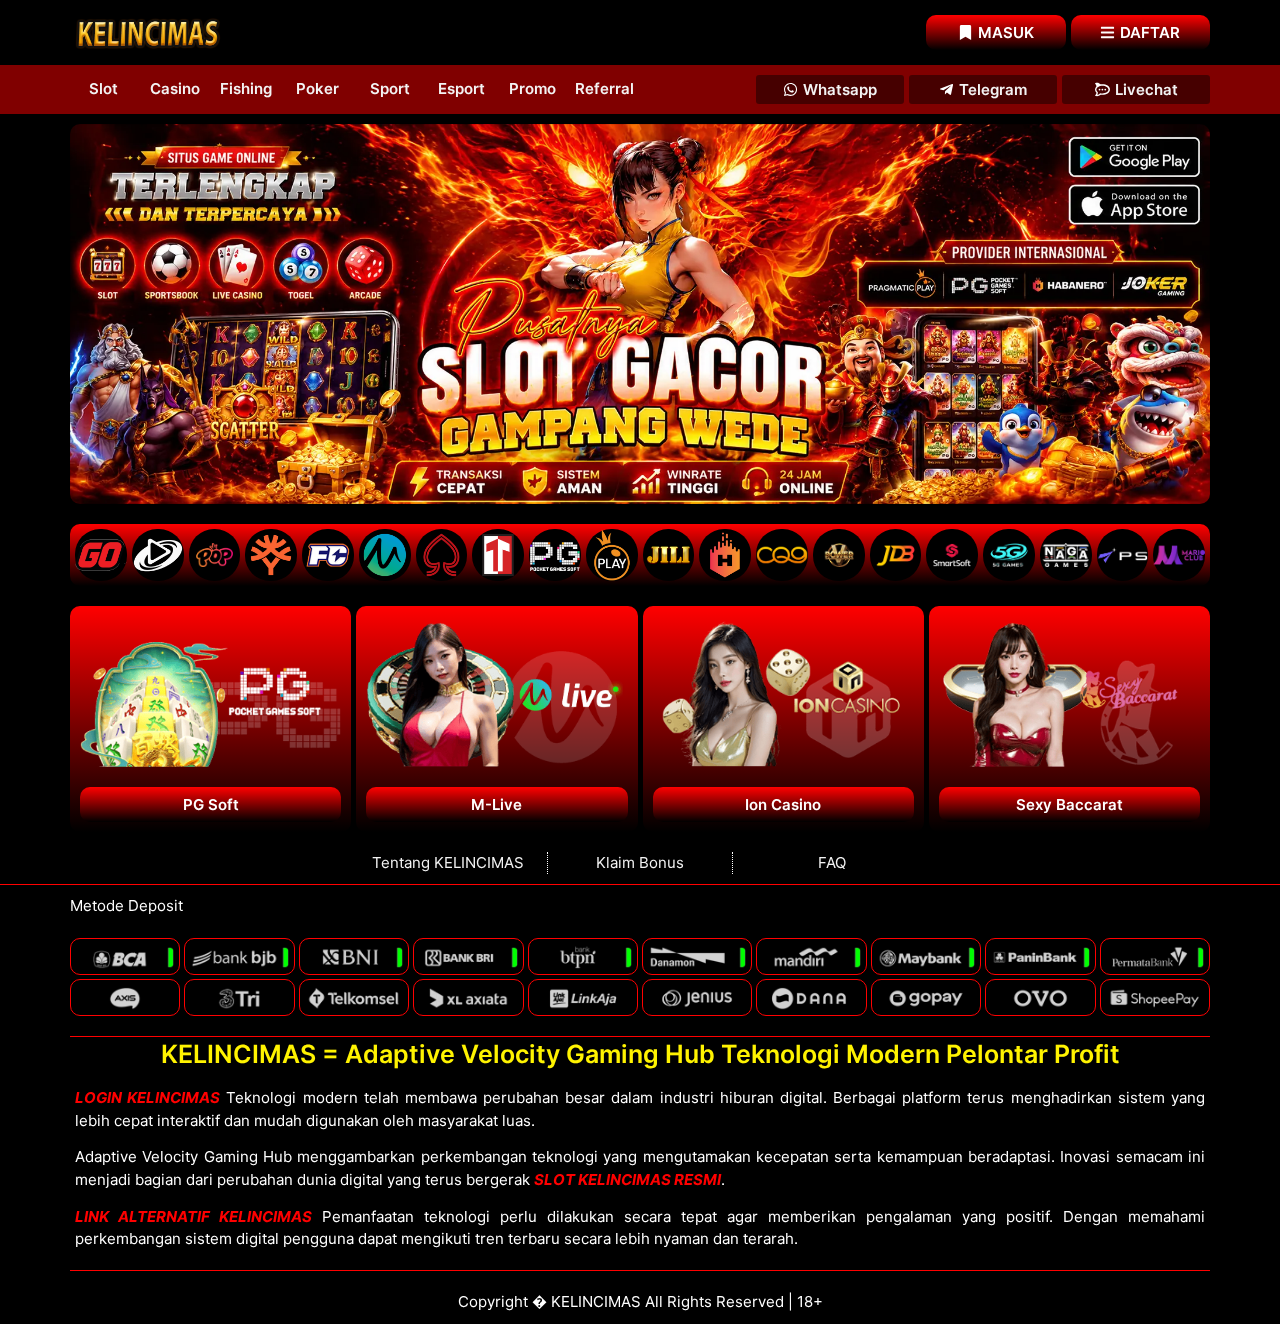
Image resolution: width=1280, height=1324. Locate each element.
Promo (532, 88)
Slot (103, 88)
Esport (461, 88)
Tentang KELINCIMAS (448, 862)
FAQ (832, 862)
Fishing (246, 88)
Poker (317, 88)
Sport (390, 88)
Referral (604, 88)
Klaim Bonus (640, 862)
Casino (175, 88)
